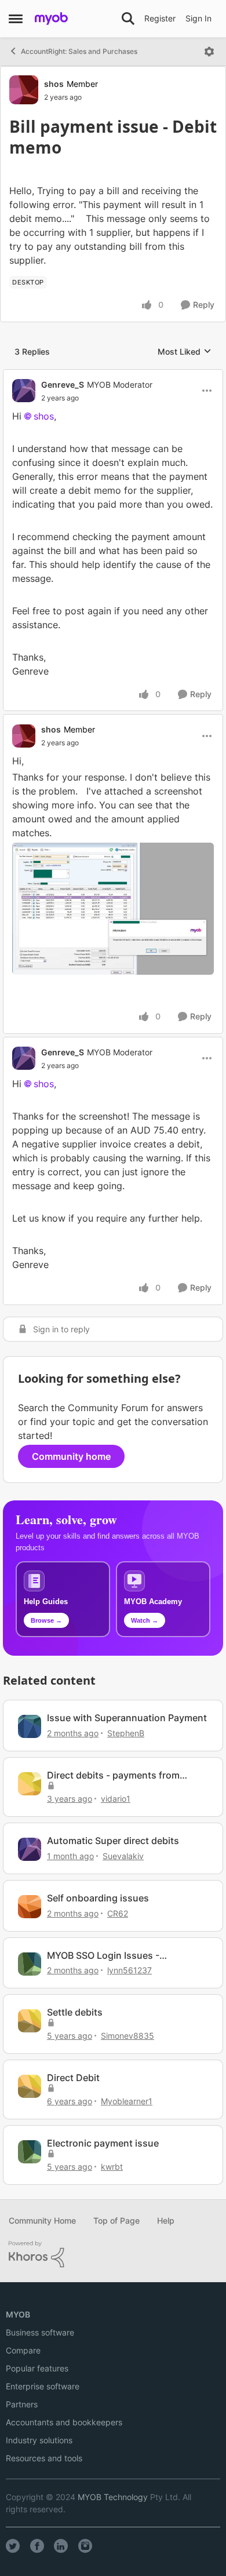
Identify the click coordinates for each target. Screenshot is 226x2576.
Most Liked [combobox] (185, 352)
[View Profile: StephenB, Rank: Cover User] (30, 1726)
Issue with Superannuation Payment (127, 1718)
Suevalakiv (123, 1856)
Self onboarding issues (98, 1898)
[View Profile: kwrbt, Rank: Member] (30, 2152)
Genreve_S (63, 385)
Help (166, 2220)
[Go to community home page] (51, 19)
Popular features (37, 2368)
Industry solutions (39, 2440)
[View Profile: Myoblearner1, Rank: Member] (30, 2086)
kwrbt (112, 2167)
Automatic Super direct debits (113, 1841)
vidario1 (116, 1799)
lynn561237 (130, 1970)
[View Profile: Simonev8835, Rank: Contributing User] (30, 2021)
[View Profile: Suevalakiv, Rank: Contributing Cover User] (30, 1849)
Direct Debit (73, 2078)
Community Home (42, 2220)
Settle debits (75, 2012)
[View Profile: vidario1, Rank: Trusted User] (30, 1784)
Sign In (198, 18)
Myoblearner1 (127, 2101)
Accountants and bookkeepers (64, 2422)
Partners (22, 2404)
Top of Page (116, 2220)
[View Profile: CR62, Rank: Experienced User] (30, 1907)
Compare (23, 2350)
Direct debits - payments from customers (113, 1775)
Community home (71, 1456)
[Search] (128, 19)
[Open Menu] (209, 52)
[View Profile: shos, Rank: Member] (24, 90)
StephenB (126, 1733)
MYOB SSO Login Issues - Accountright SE (103, 1956)
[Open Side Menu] (16, 19)
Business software (40, 2332)
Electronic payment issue (103, 2143)
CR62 (118, 1913)
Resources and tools (44, 2458)
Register (160, 18)
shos (54, 84)
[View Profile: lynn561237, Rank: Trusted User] (30, 1964)
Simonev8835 (127, 2036)
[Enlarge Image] (113, 909)
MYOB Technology (113, 2497)
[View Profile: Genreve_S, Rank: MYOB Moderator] (24, 391)
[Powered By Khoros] (113, 2254)
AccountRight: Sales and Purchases (79, 51)
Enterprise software (43, 2386)
